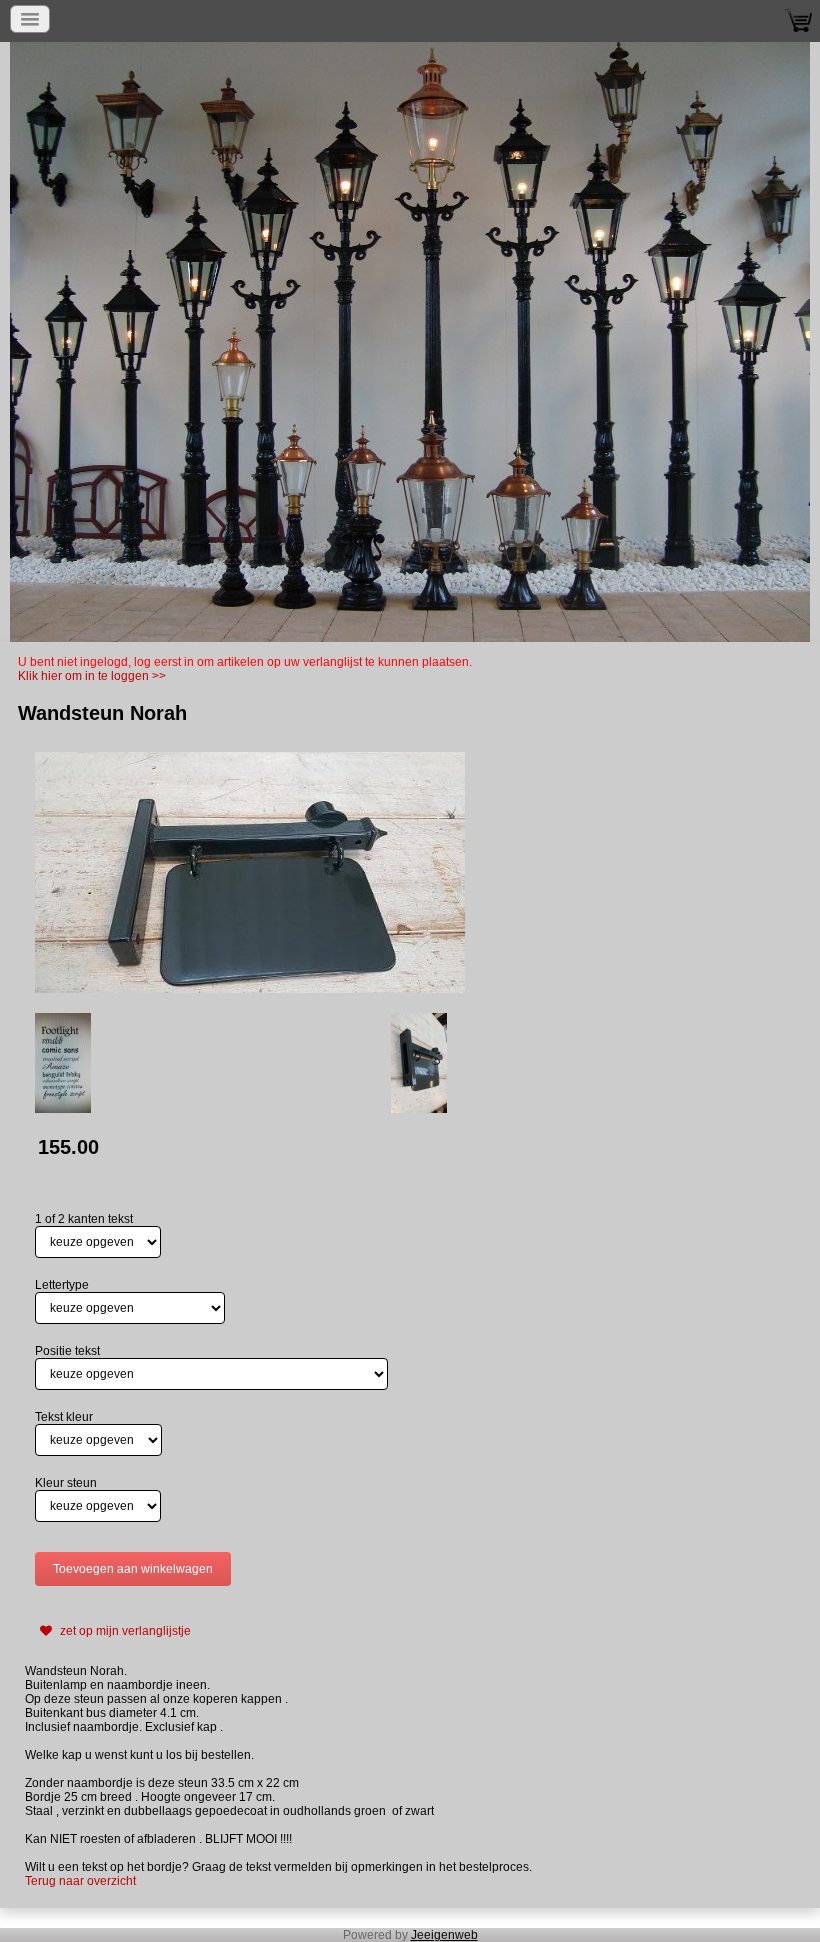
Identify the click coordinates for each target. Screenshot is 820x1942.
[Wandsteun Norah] (250, 872)
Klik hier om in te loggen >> (92, 676)
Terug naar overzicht (80, 1881)
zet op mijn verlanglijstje (124, 1631)
